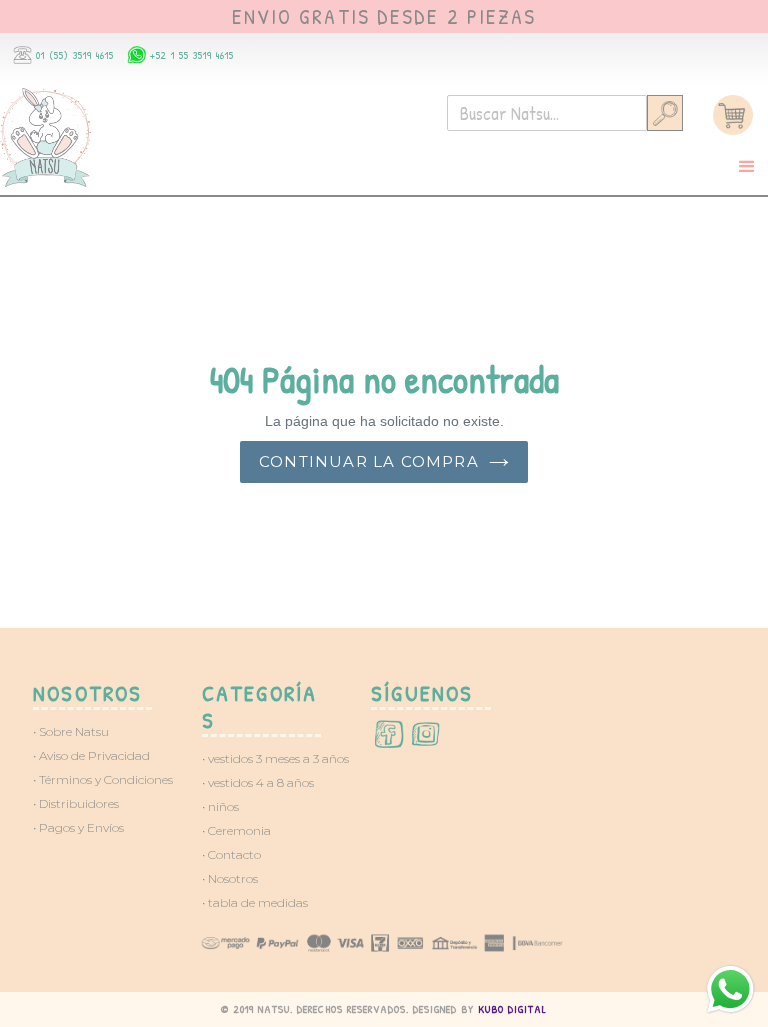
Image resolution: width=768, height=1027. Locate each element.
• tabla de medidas (255, 902)
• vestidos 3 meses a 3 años (275, 758)
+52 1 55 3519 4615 (192, 55)
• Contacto (231, 854)
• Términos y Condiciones (103, 779)
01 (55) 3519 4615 (75, 55)
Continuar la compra (369, 461)
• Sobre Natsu (71, 731)
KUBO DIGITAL (512, 1009)
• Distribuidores (76, 803)
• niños (220, 806)
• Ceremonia (236, 830)
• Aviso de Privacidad (91, 755)
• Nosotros (230, 878)
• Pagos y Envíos (78, 827)
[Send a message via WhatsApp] (730, 989)
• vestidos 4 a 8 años (258, 782)
